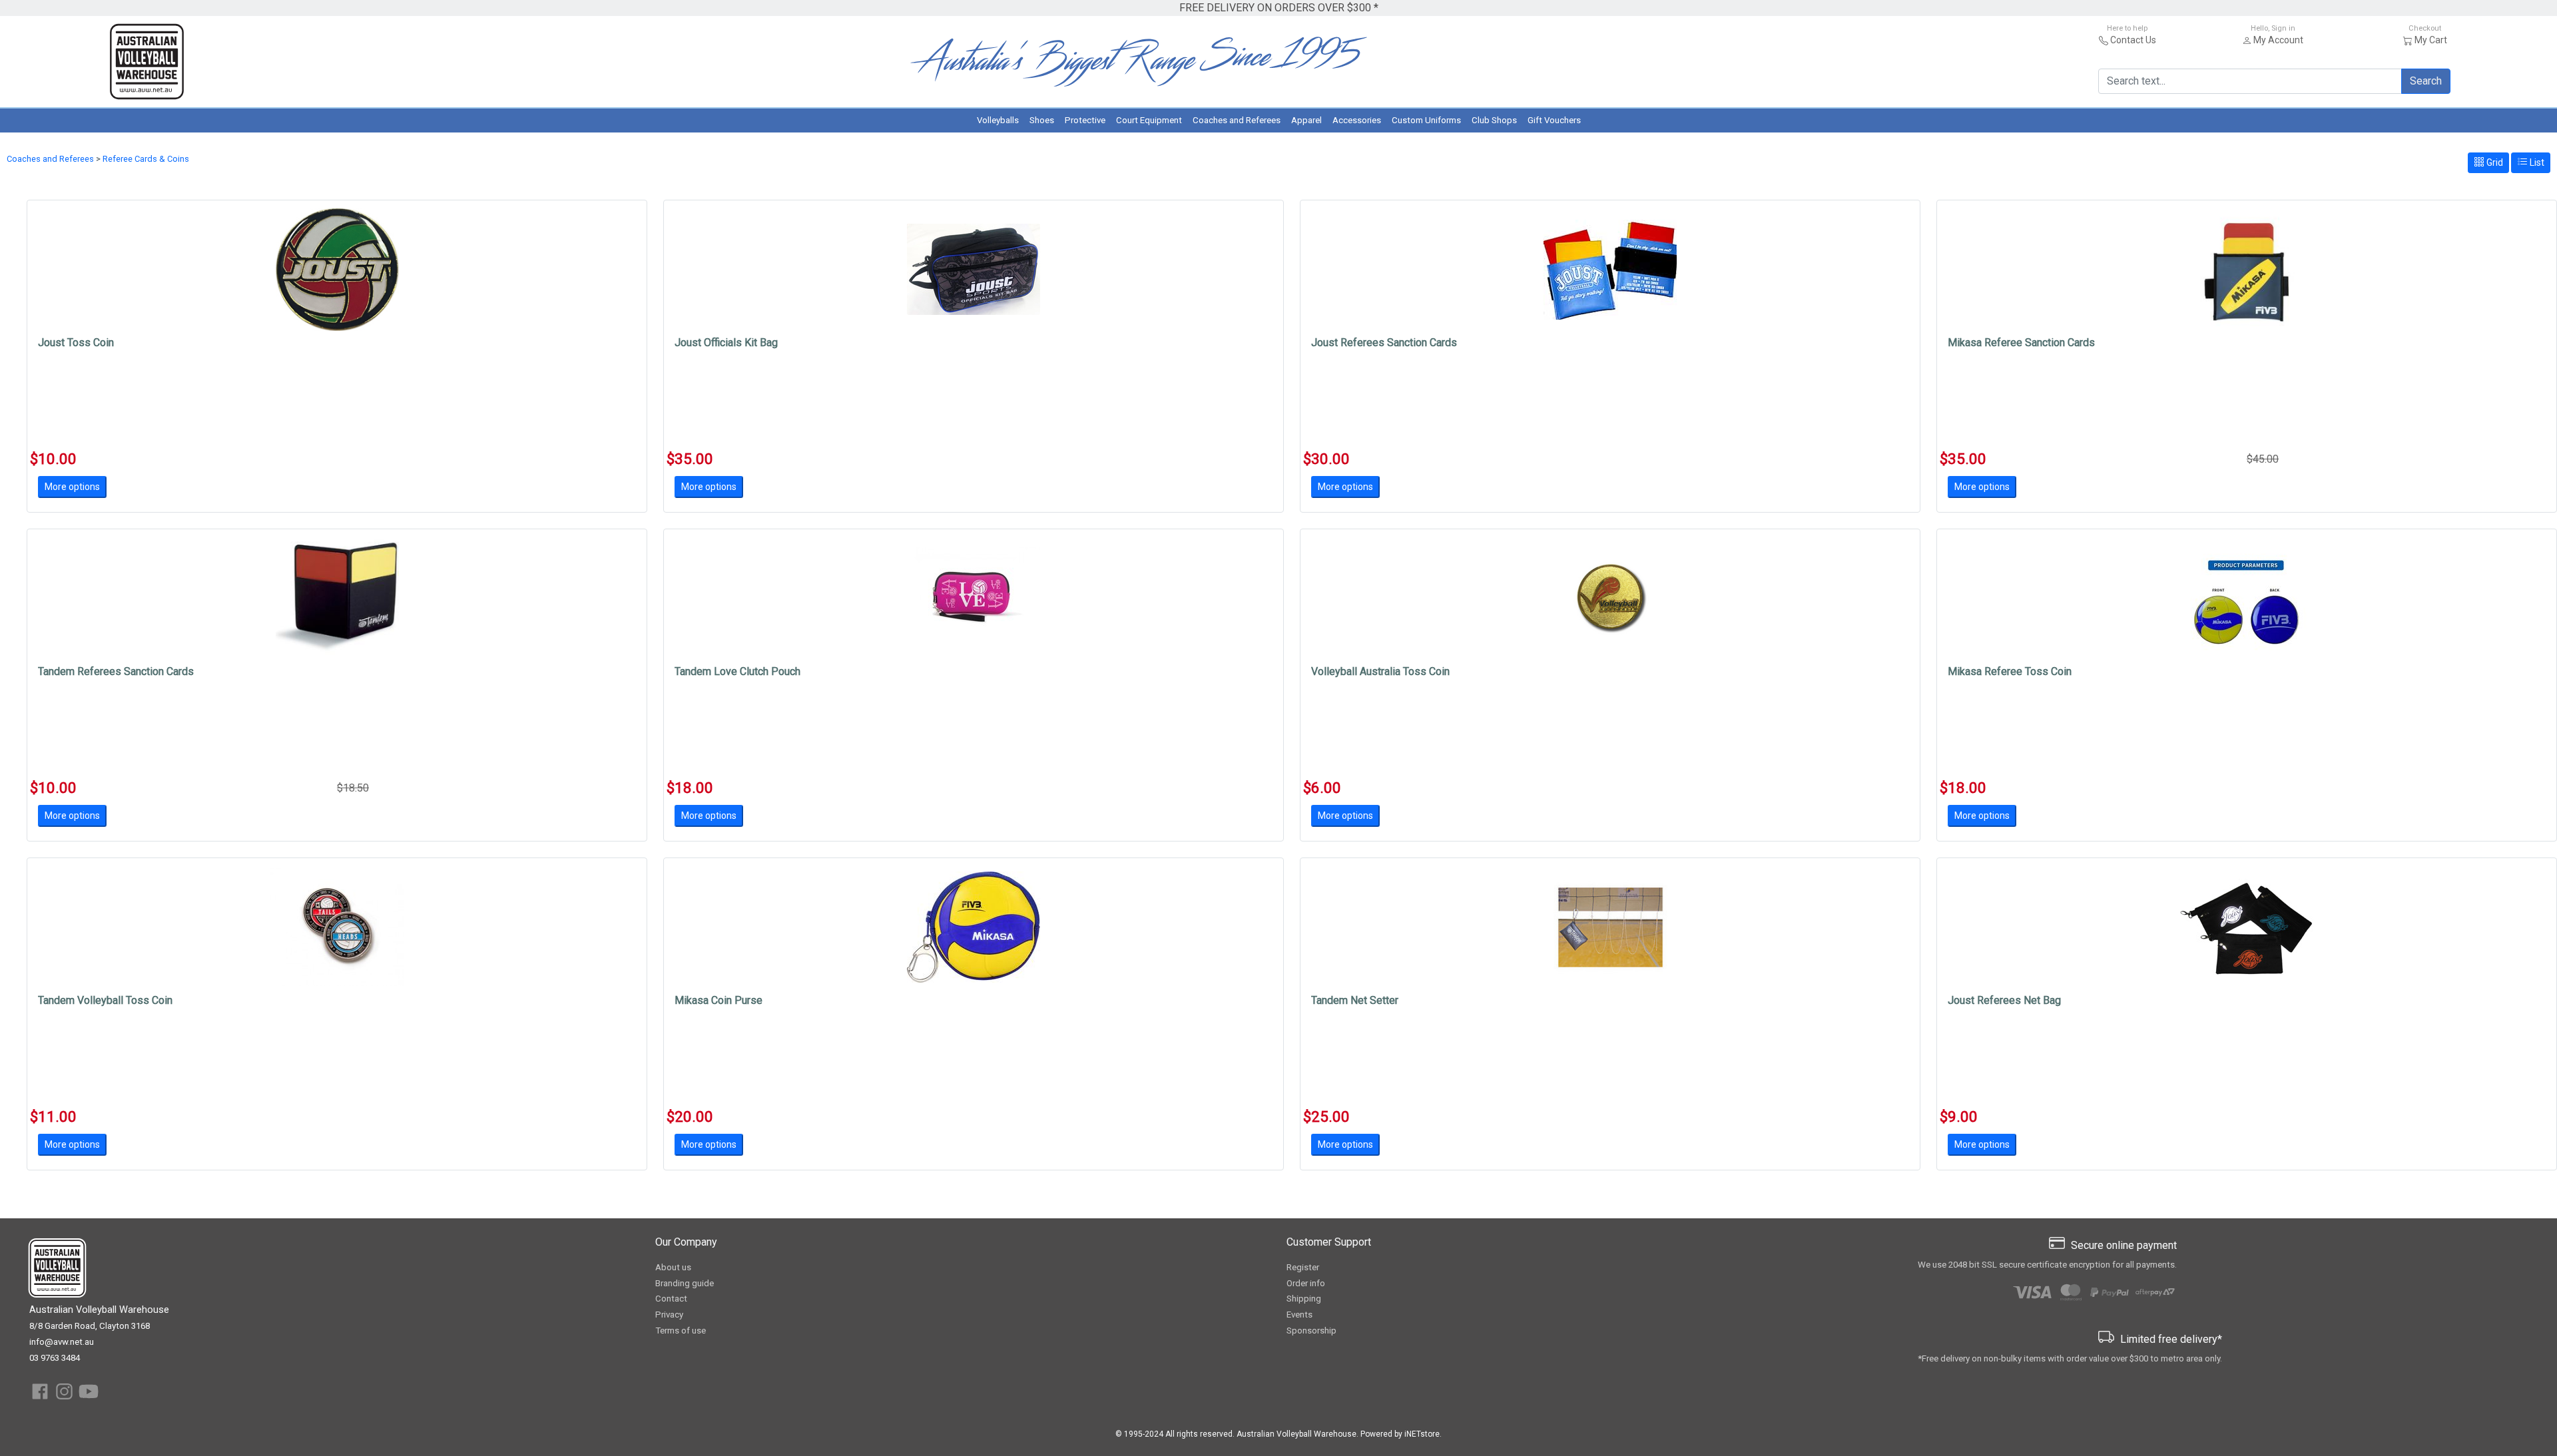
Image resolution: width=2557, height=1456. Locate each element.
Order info (1306, 1283)
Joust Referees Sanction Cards (1384, 343)
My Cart (2431, 40)
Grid (2494, 162)
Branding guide (685, 1283)
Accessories (1357, 120)
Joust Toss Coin (76, 343)
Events (1299, 1315)
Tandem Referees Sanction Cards (116, 671)
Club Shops (1494, 120)
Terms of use (681, 1331)
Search (2426, 81)
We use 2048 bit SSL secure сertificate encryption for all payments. (2047, 1265)
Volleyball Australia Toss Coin (1380, 671)
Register (1303, 1267)
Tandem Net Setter (1355, 1000)
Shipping (1304, 1299)
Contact (671, 1299)
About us (673, 1267)
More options (72, 487)
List (2536, 162)
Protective (1085, 120)
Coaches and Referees (1237, 120)
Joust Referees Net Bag (2004, 1000)
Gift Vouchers (1554, 120)
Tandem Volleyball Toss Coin (105, 1000)
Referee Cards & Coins (146, 159)
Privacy (669, 1315)
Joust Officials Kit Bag (726, 343)
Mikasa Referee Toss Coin (2010, 671)
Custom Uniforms (1426, 120)
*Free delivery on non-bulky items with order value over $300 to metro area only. (2070, 1358)
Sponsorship (1311, 1331)
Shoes (1042, 120)
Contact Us (2133, 40)
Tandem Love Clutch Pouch (737, 671)
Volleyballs (998, 120)
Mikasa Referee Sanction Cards (2021, 343)
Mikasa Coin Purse (718, 1000)
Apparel (1306, 120)
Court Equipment (1149, 120)
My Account (2278, 40)
